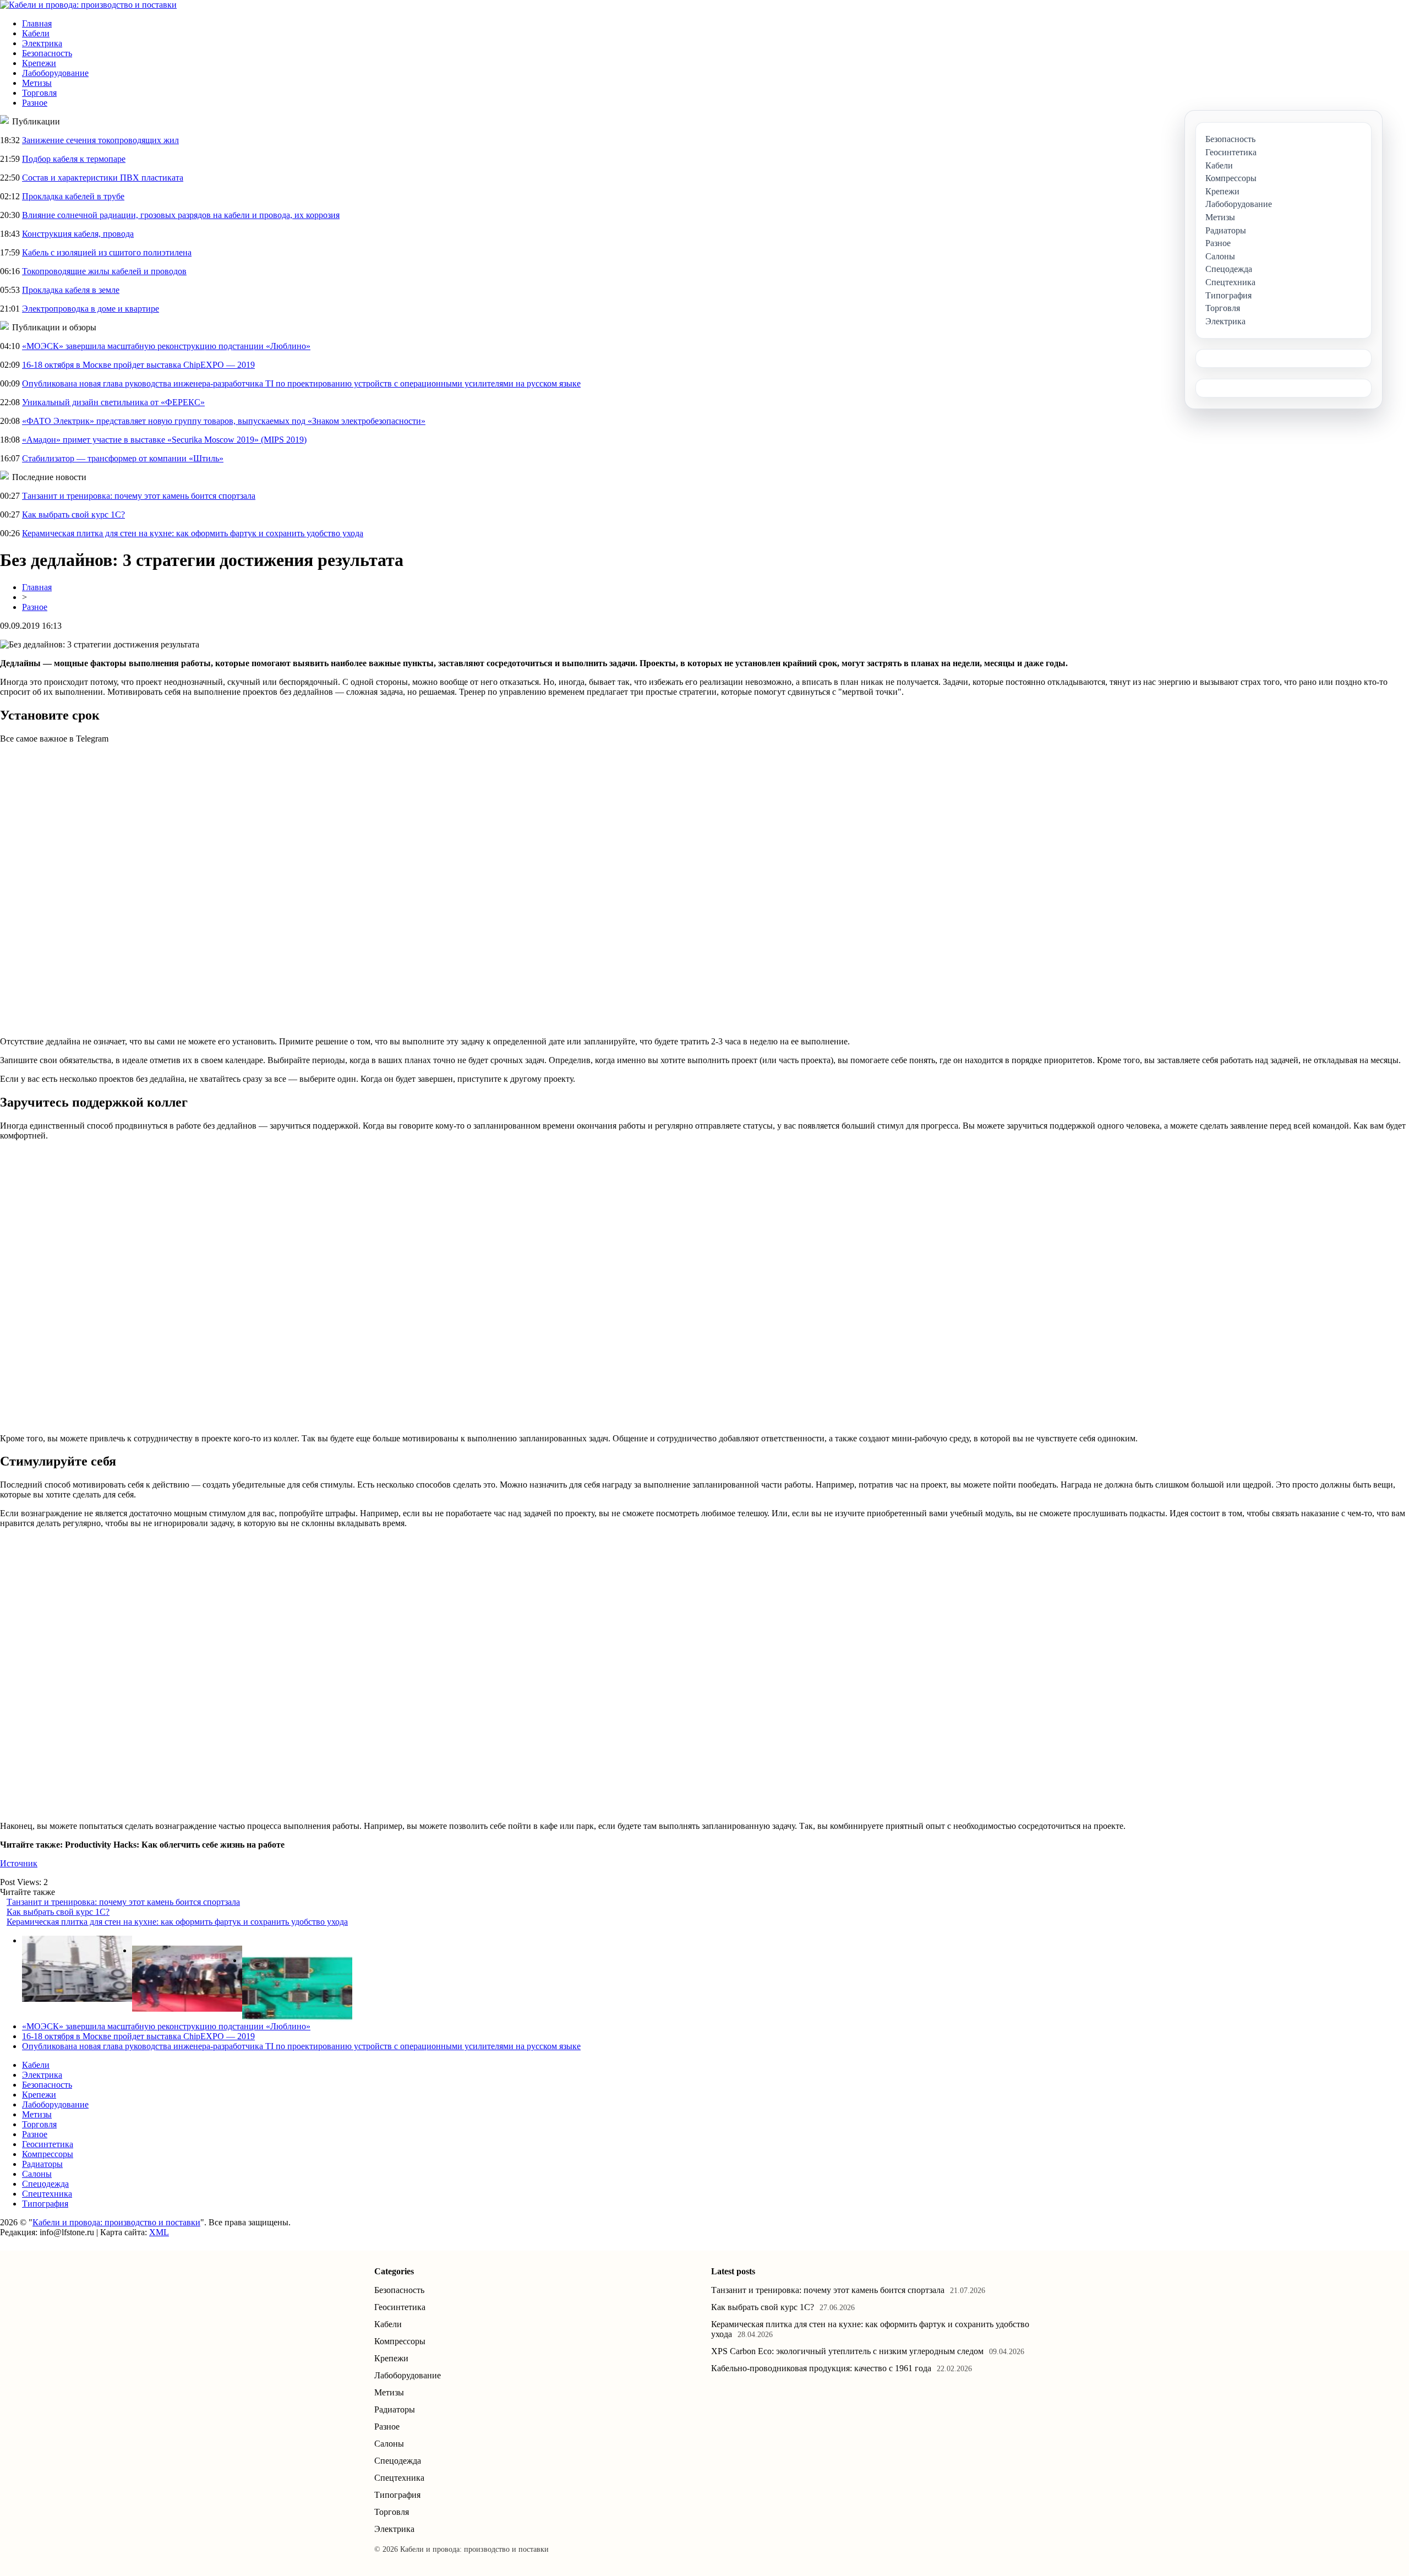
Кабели (36, 33)
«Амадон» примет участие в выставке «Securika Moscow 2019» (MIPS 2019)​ (164, 440)
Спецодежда (45, 2184)
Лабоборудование (55, 73)
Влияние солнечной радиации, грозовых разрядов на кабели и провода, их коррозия (181, 215)
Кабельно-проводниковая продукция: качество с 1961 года (821, 2368)
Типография (45, 2204)
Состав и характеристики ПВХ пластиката (103, 178)
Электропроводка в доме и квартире (91, 309)
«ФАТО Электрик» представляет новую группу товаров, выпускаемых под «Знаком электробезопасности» (224, 421)
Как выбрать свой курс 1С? (73, 514)
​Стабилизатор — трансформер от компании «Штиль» (123, 458)
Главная (37, 23)
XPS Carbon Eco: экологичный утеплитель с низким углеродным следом (847, 2351)
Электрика (42, 43)
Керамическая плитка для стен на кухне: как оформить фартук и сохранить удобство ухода (193, 533)
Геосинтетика (48, 2144)
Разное (35, 103)
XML (159, 2232)
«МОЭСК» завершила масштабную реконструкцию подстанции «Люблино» (166, 346)
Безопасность (47, 53)
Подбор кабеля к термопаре (74, 159)
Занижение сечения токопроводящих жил (100, 140)
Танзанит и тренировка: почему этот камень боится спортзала (139, 496)
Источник (19, 1863)
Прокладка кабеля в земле (71, 290)
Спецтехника (47, 2194)
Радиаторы (42, 2164)
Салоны (37, 2174)
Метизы (37, 83)
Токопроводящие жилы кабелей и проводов (104, 271)
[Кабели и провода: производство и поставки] (88, 5)
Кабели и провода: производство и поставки (116, 2222)
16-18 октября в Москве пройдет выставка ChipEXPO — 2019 (138, 365)
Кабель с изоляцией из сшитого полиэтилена (107, 252)
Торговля (39, 93)
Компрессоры (48, 2154)
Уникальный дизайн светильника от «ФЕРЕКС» (113, 402)
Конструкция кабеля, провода (78, 234)
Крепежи (39, 63)
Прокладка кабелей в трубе (73, 196)
